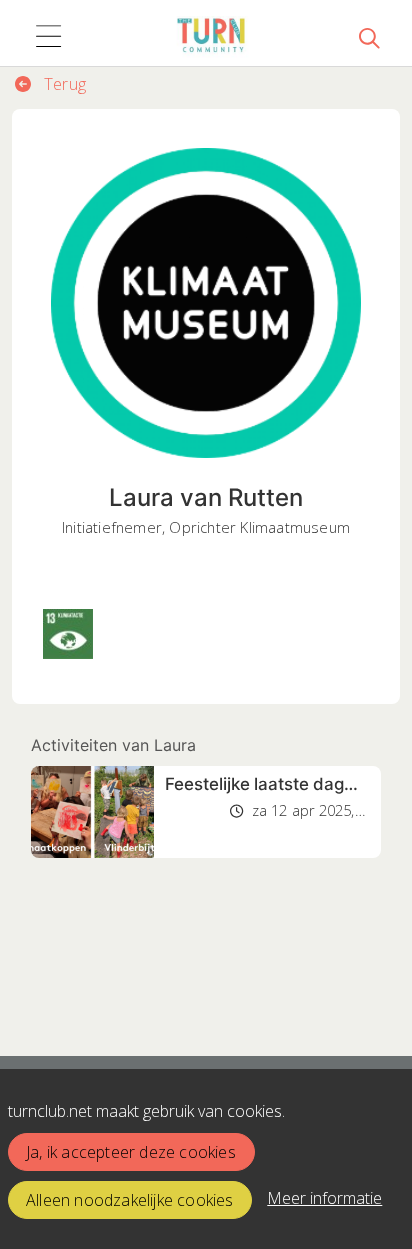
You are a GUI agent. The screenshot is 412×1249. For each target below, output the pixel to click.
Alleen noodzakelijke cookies (130, 1200)
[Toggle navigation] (48, 37)
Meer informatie (324, 1198)
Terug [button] (63, 84)
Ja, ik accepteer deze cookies (131, 1152)
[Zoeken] (369, 37)
